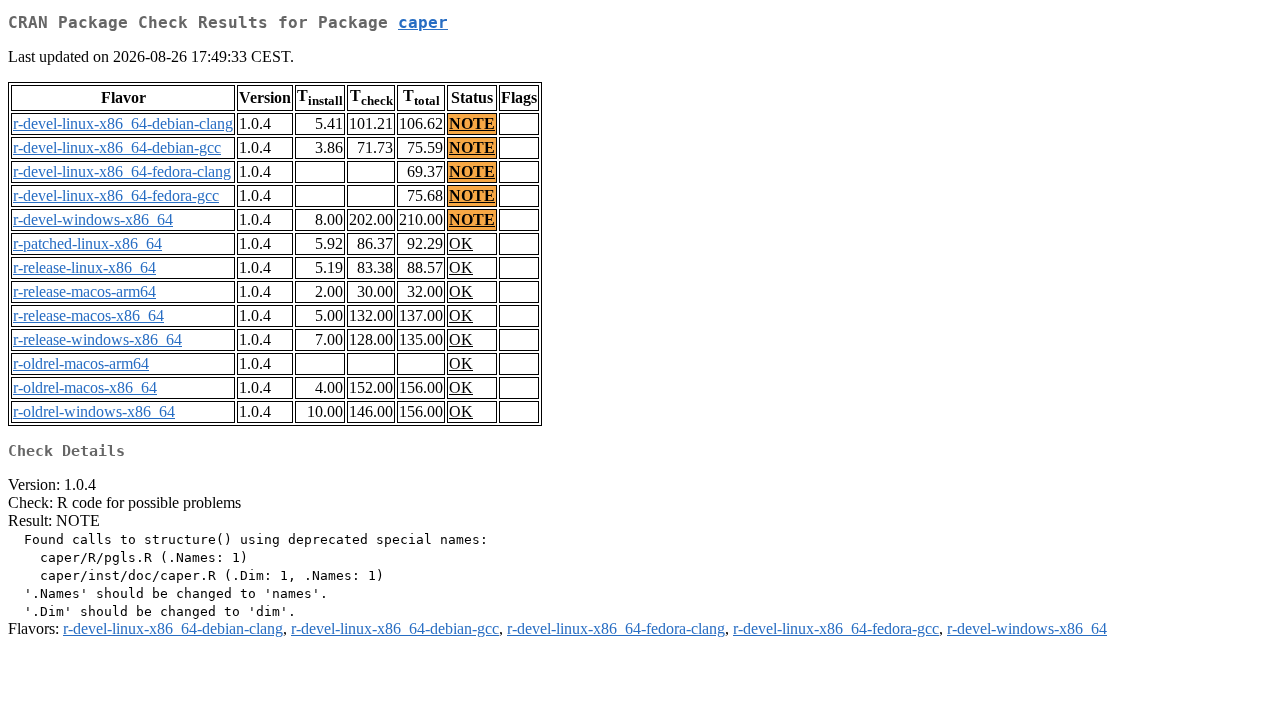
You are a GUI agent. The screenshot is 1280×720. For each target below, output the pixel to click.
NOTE (472, 123)
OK (461, 243)
